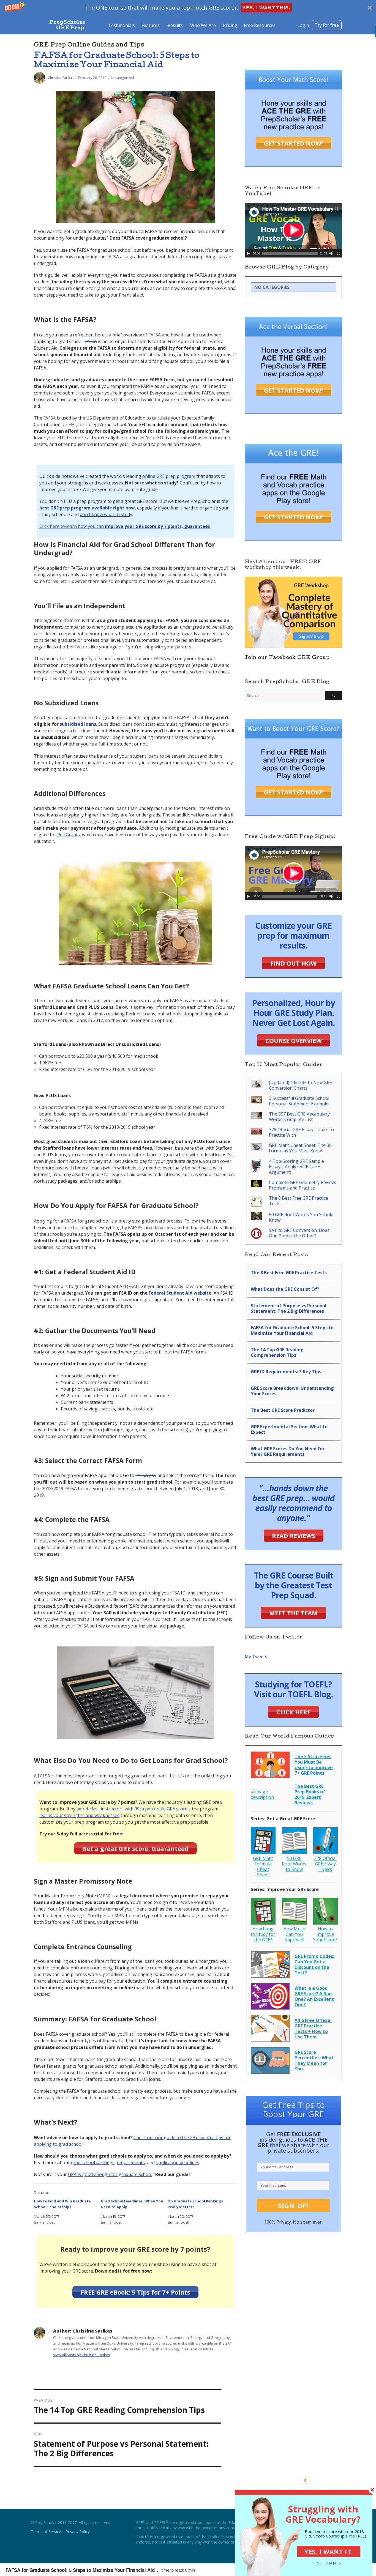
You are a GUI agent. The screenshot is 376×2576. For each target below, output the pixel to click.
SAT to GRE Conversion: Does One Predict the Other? (299, 1233)
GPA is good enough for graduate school (110, 2174)
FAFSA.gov (146, 1475)
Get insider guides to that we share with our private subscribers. (293, 2142)
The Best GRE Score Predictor (283, 1410)
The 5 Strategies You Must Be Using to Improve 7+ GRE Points (314, 1765)
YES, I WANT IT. (329, 2551)
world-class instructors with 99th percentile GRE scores (133, 1809)
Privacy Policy (78, 2532)
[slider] (290, 253)
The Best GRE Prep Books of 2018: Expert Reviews (310, 1794)
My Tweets (256, 1657)
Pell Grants (69, 835)
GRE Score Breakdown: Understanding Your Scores (292, 1391)
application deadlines (178, 2163)
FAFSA (91, 341)
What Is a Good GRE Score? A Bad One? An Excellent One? (314, 1996)
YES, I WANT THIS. (266, 8)
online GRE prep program (169, 476)
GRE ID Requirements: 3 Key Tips (286, 1372)
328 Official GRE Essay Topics (325, 1864)
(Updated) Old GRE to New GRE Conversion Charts (300, 1085)
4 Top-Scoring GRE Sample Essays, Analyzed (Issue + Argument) (296, 1167)
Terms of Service (46, 2532)
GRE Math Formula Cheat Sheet (263, 1867)
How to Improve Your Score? (325, 1934)
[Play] (248, 253)
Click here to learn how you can (125, 526)
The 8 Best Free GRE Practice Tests (299, 1201)
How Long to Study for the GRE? (263, 1934)
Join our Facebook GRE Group (287, 658)
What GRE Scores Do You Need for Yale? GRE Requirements (288, 1451)
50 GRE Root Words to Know (294, 1864)
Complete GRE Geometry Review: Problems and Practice (302, 1185)
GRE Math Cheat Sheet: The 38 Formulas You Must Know (300, 1148)
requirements (131, 2163)
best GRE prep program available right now (87, 508)
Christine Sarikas (61, 78)
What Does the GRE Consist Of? (285, 1289)
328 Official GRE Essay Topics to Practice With (301, 1132)
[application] (293, 230)
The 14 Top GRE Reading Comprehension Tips (277, 1352)
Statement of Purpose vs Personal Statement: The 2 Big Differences (289, 1308)
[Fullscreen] (339, 253)
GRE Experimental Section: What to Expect (289, 1429)
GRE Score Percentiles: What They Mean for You (314, 2060)
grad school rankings (93, 2163)
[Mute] (331, 253)
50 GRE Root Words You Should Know (301, 1217)
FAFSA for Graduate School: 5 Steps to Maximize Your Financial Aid (292, 1330)
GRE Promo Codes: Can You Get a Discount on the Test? (314, 1964)
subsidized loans (78, 724)
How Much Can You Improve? (294, 1934)
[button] (188, 8)
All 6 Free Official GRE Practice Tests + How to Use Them (313, 2029)
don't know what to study (106, 514)
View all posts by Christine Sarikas (82, 2355)
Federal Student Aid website (180, 1293)
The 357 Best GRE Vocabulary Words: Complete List (299, 1117)
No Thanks (329, 2563)
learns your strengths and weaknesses (79, 1815)
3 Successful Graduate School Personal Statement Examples (300, 1101)
